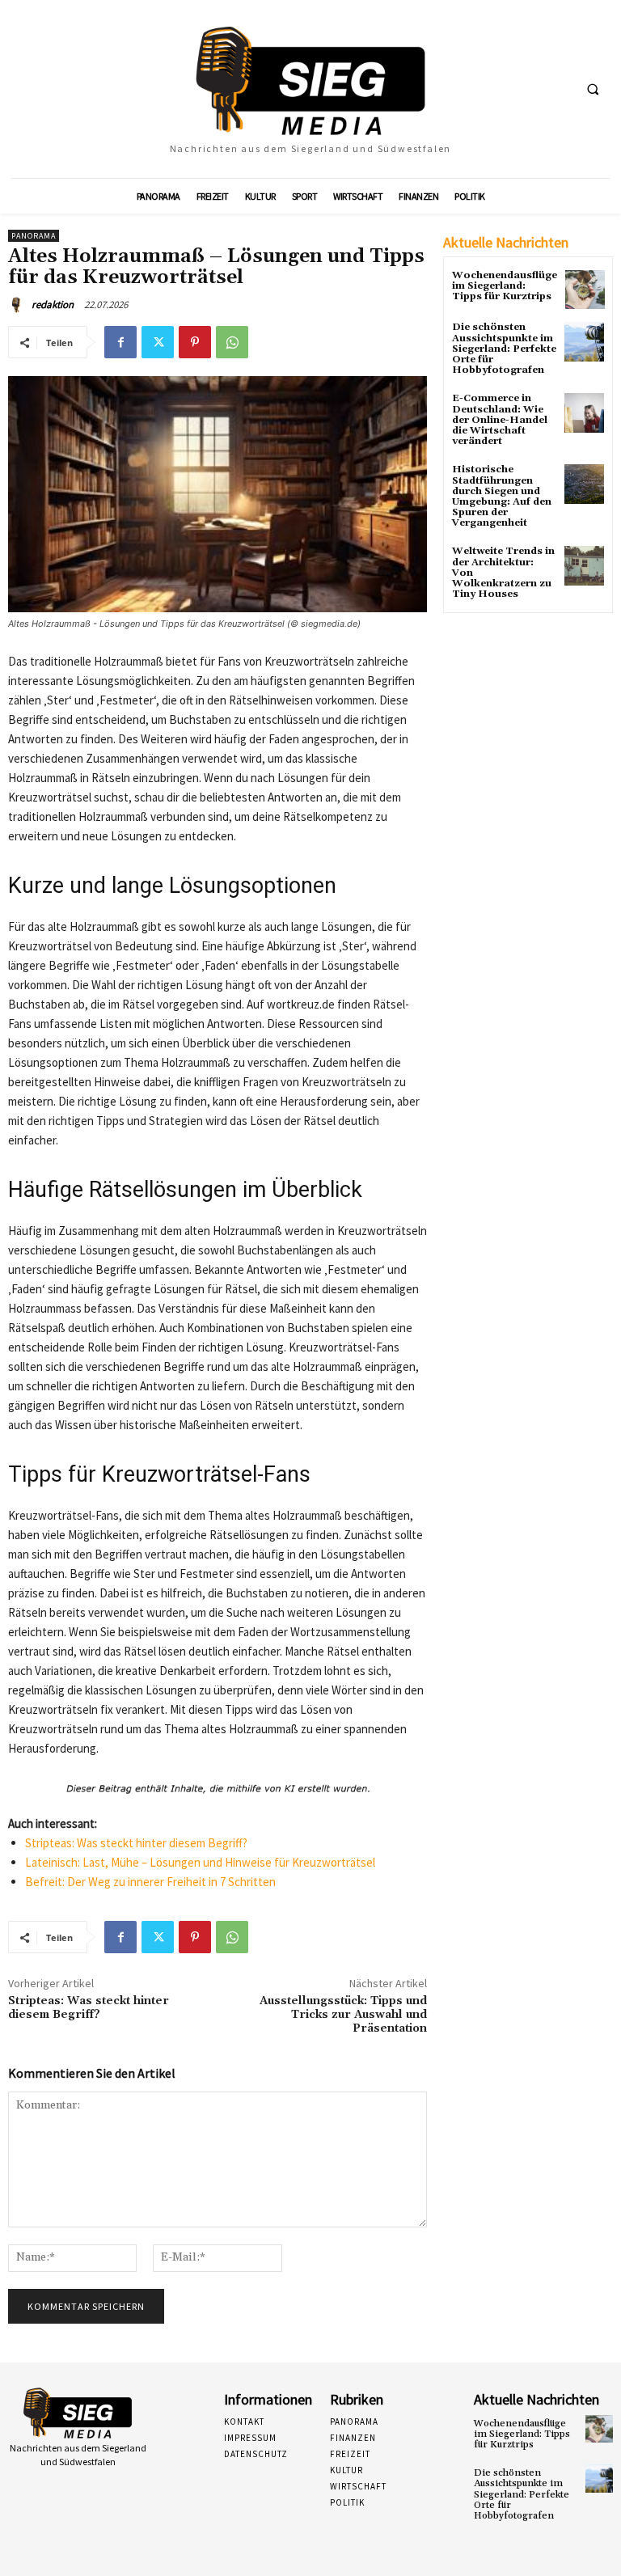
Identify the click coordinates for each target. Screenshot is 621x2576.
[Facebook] (120, 342)
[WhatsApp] (232, 342)
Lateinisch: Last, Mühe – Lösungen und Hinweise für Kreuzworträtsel (200, 1862)
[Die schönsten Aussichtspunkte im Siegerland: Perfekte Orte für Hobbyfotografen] (584, 342)
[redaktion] (19, 305)
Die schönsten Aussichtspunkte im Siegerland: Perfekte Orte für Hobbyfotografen (504, 349)
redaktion (53, 305)
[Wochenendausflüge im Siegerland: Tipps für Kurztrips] (585, 290)
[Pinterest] (195, 342)
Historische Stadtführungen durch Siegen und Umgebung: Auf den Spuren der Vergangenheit (502, 496)
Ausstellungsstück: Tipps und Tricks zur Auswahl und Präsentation (343, 2015)
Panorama (34, 236)
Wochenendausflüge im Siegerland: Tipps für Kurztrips (505, 286)
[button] (593, 90)
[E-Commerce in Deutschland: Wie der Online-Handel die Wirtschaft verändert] (584, 413)
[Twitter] (158, 342)
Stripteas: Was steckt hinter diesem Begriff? (136, 1843)
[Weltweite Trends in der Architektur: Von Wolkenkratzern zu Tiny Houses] (584, 566)
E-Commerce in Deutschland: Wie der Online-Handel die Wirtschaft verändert (500, 420)
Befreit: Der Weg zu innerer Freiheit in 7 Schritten (150, 1882)
